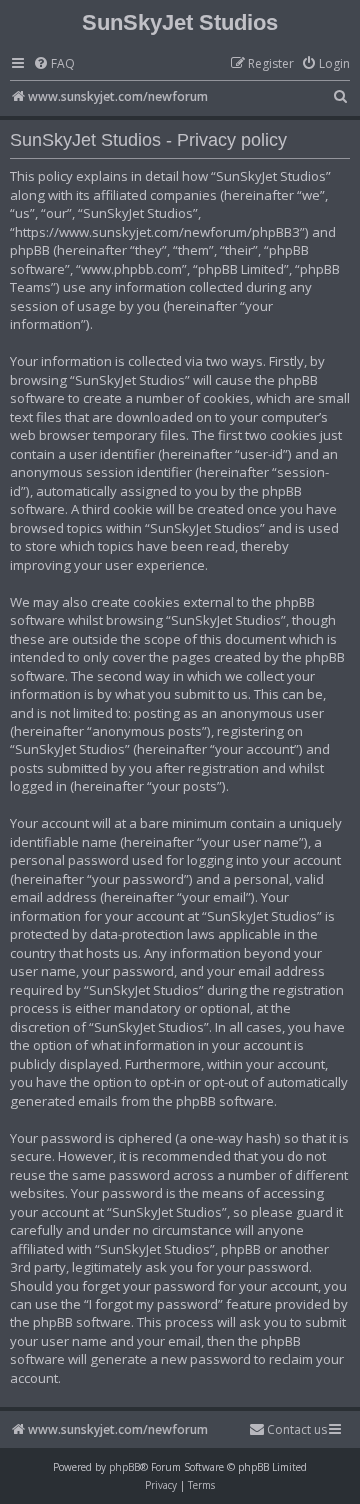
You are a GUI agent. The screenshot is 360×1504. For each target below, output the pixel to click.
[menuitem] (54, 64)
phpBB (124, 1467)
